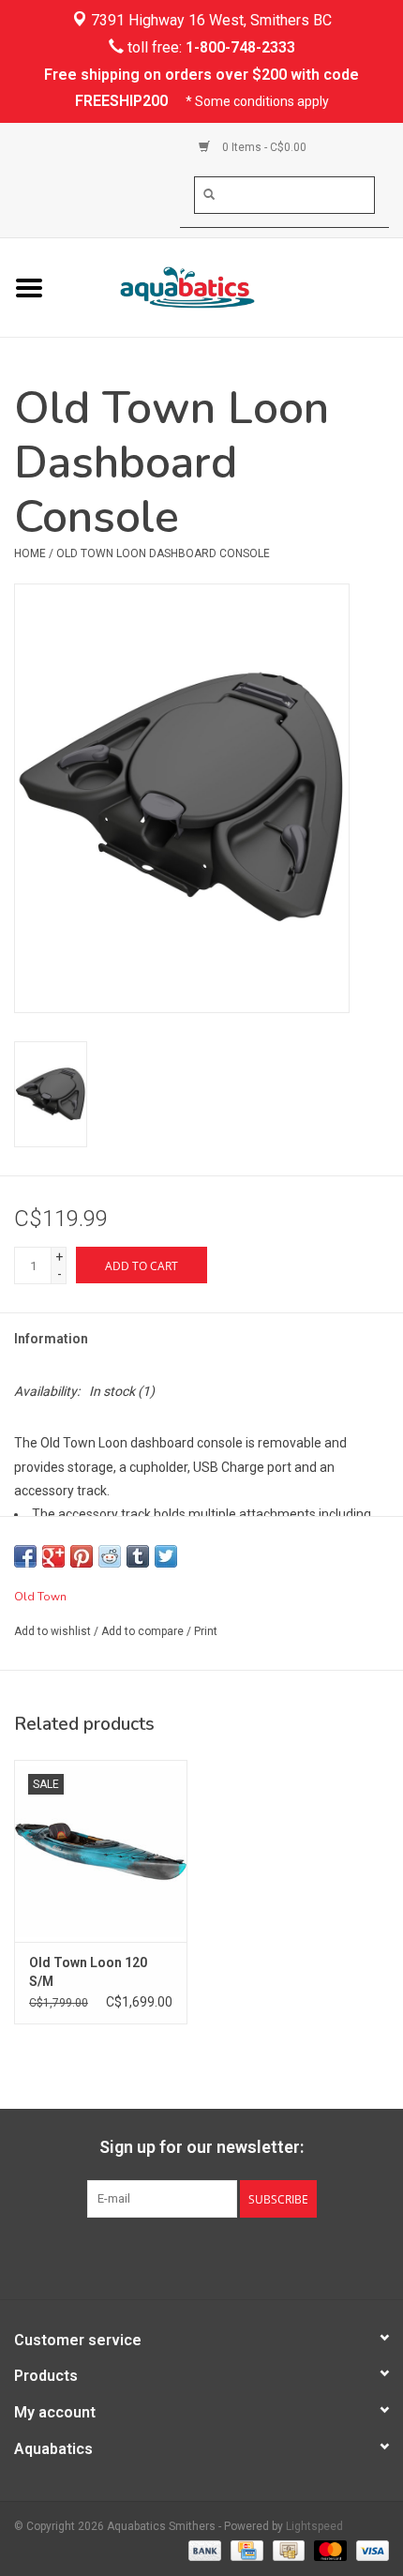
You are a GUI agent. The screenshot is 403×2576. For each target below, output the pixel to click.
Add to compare (144, 1631)
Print (206, 1631)
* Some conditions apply (257, 101)
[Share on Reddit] (110, 1556)
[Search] (209, 194)
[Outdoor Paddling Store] (231, 286)
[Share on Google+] (53, 1556)
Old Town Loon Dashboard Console (163, 553)
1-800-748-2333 (240, 47)
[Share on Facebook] (25, 1556)
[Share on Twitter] (166, 1556)
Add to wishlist (52, 1631)
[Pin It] (82, 1556)
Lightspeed (314, 2526)
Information (51, 1339)
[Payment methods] (203, 2550)
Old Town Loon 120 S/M (88, 1972)
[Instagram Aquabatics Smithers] (218, 2256)
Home (30, 553)
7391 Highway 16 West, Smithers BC (209, 20)
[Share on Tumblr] (138, 1556)
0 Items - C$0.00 (263, 147)
